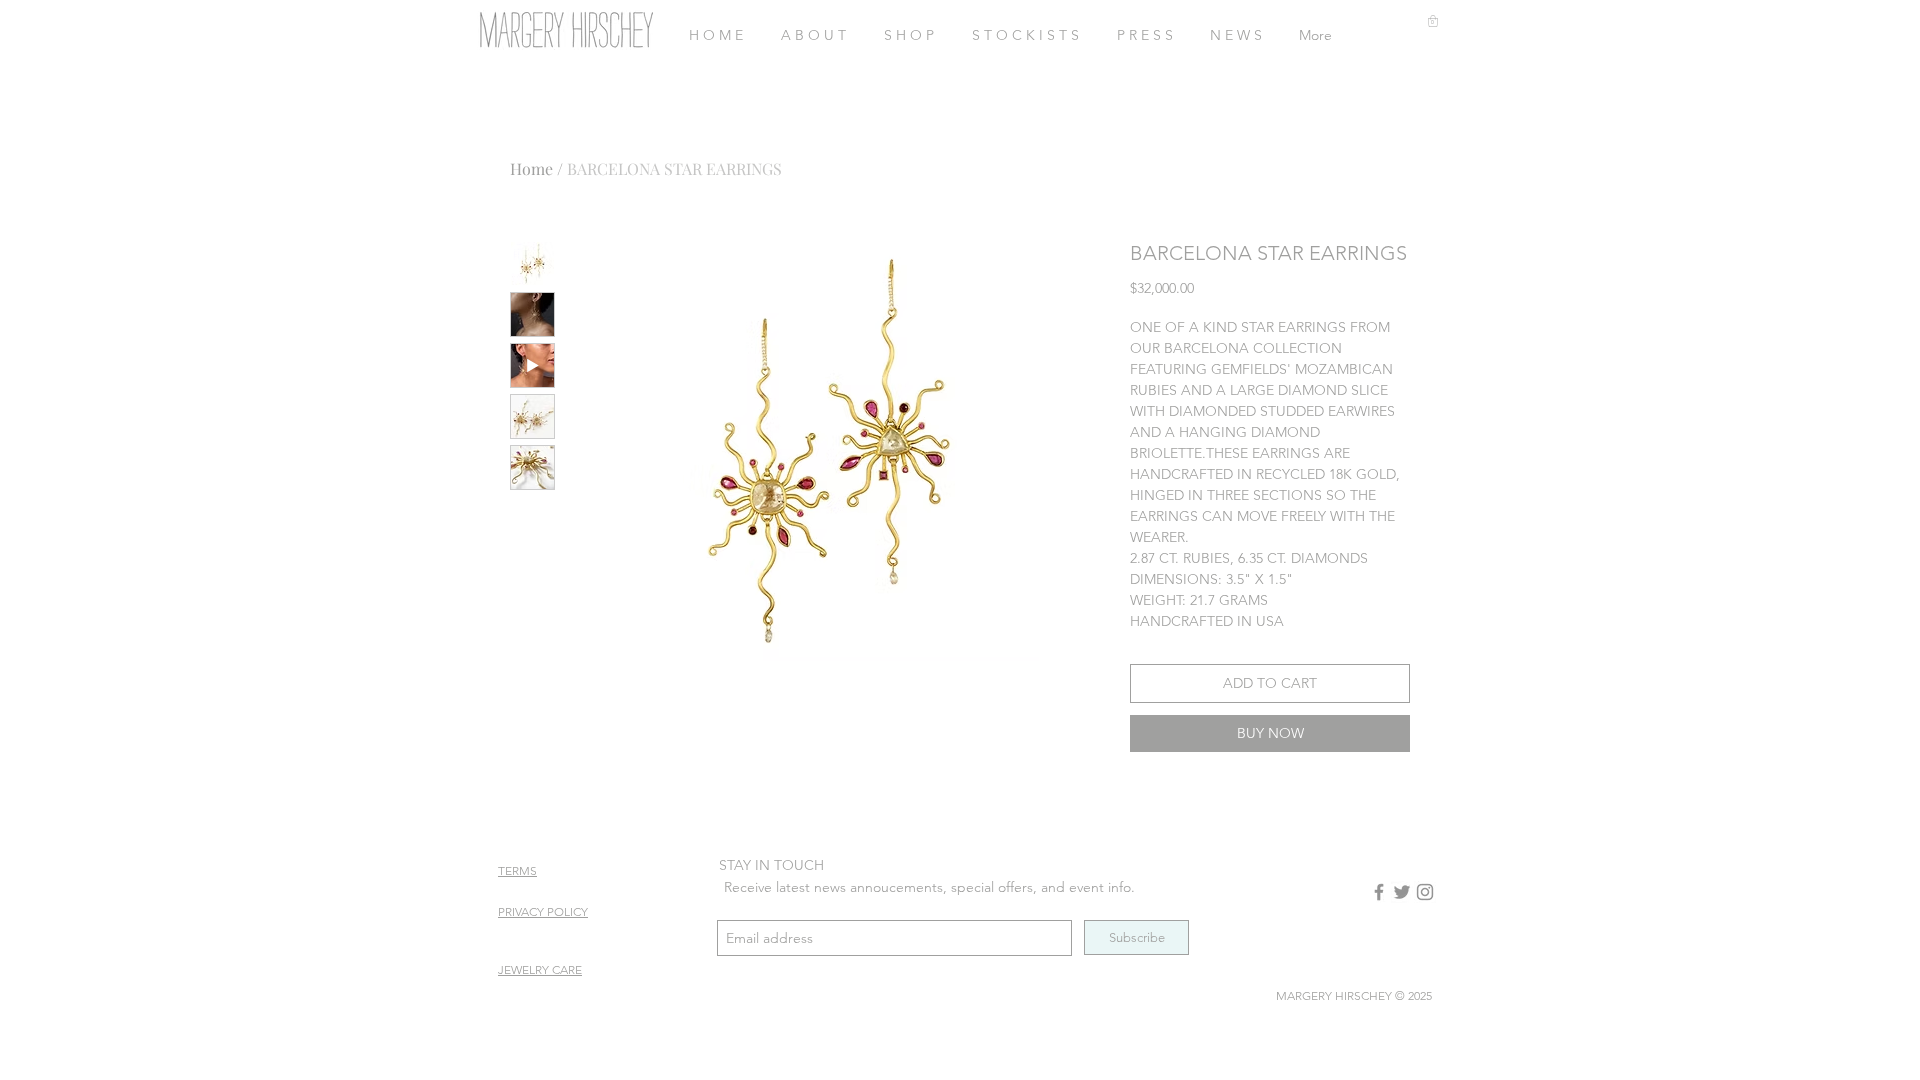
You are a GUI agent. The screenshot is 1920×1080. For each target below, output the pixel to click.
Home (531, 168)
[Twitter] (1402, 892)
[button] (1433, 21)
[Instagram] (1425, 892)
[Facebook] (1379, 892)
